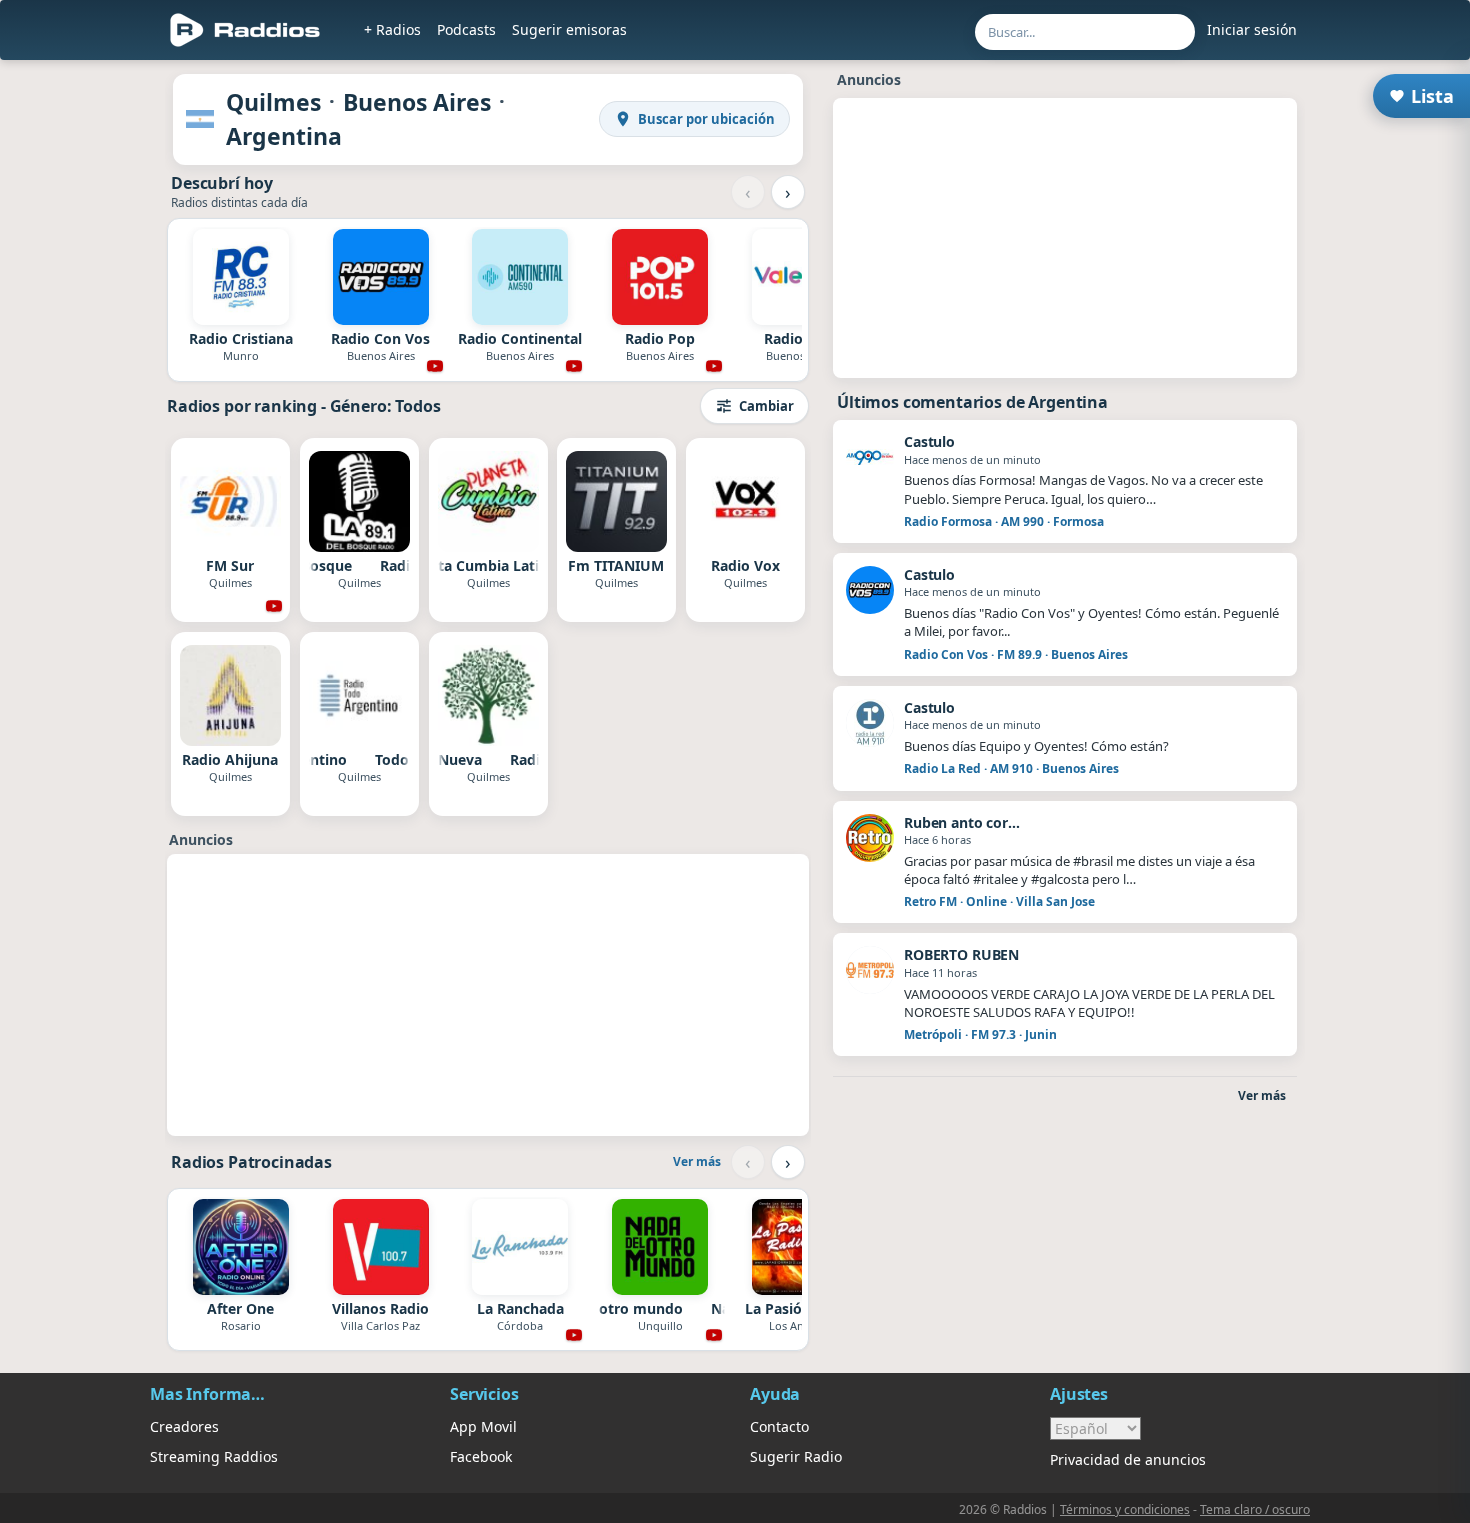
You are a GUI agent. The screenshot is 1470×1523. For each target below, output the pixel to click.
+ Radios (392, 29)
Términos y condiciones (1125, 1509)
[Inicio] (245, 30)
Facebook (481, 1456)
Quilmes (273, 102)
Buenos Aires (417, 102)
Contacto (779, 1426)
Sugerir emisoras (569, 29)
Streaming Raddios (214, 1456)
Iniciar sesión (1252, 29)
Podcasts (466, 29)
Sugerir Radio (796, 1456)
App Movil (483, 1426)
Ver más (697, 1161)
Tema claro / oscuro (1255, 1509)
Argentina (284, 136)
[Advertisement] (88, 372)
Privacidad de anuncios (1128, 1459)
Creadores (184, 1426)
